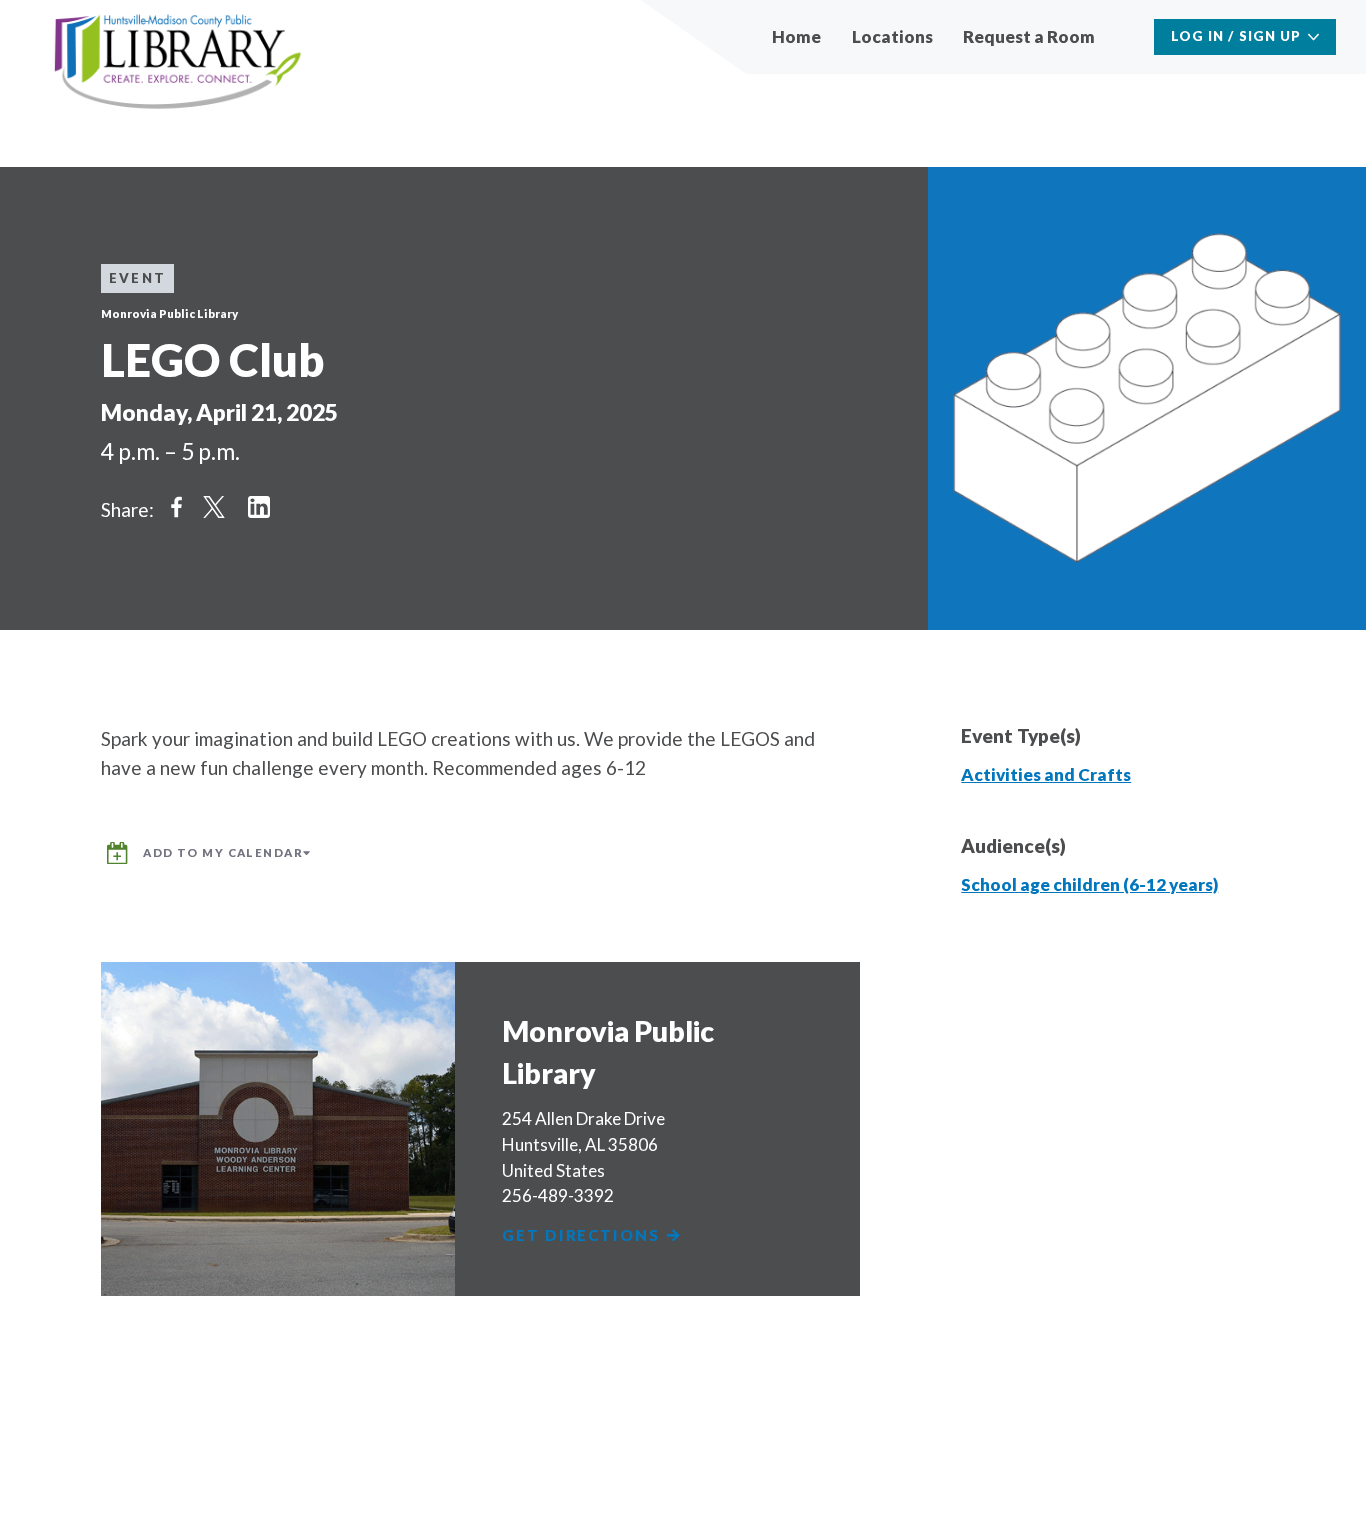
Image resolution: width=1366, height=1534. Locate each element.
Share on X (214, 507)
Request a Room (1029, 36)
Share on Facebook (176, 507)
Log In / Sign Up (1236, 36)
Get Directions (583, 1235)
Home (796, 36)
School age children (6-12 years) (1089, 884)
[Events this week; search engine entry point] (1126, 36)
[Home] (178, 62)
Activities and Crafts (1046, 774)
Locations (892, 36)
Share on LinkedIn (259, 507)
